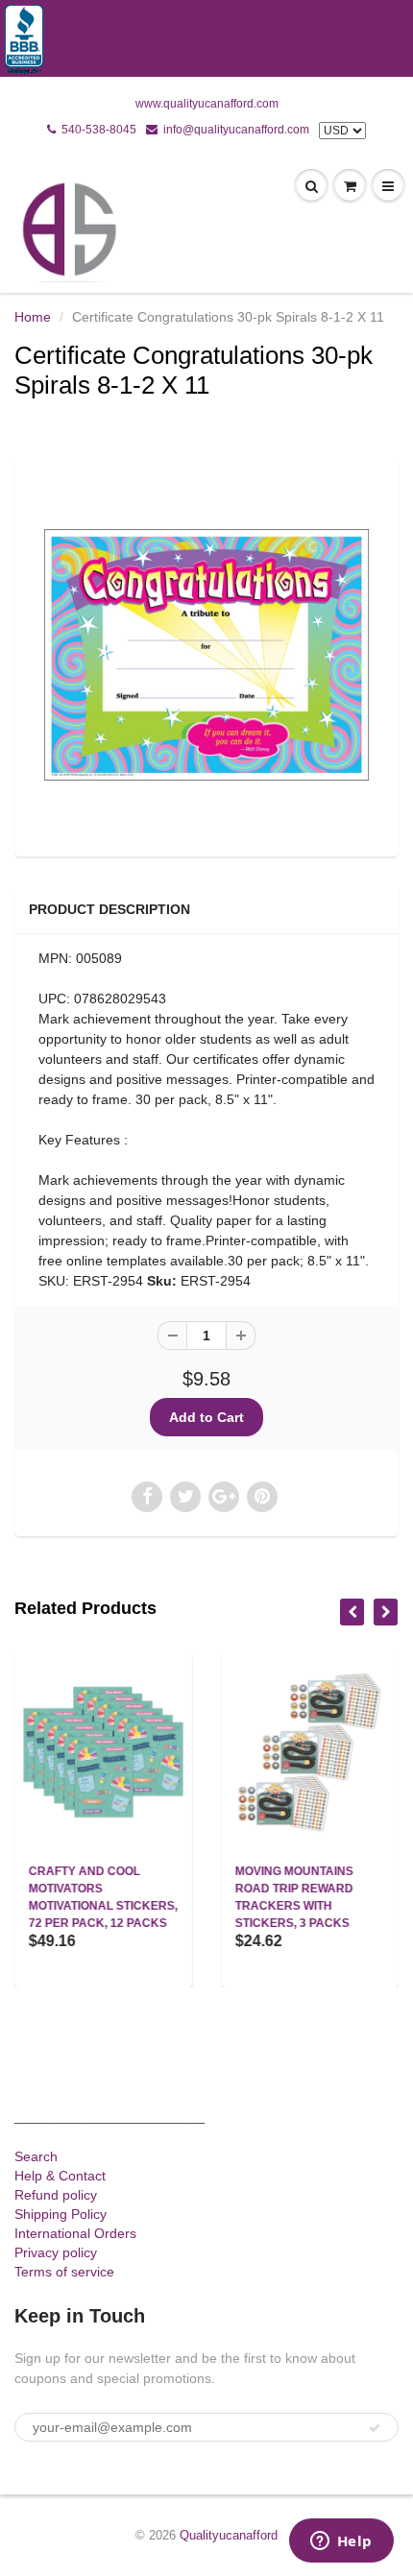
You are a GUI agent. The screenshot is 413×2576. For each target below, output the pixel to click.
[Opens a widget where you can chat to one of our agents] (341, 2542)
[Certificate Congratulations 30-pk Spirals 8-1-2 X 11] (206, 655)
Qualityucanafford (229, 2535)
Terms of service (64, 2272)
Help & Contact (60, 2176)
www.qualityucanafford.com (207, 104)
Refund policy (56, 2195)
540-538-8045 (99, 130)
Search (36, 2156)
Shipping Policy (61, 2214)
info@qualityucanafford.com (236, 130)
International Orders (75, 2233)
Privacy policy (56, 2252)
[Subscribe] (375, 2428)
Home (33, 317)
